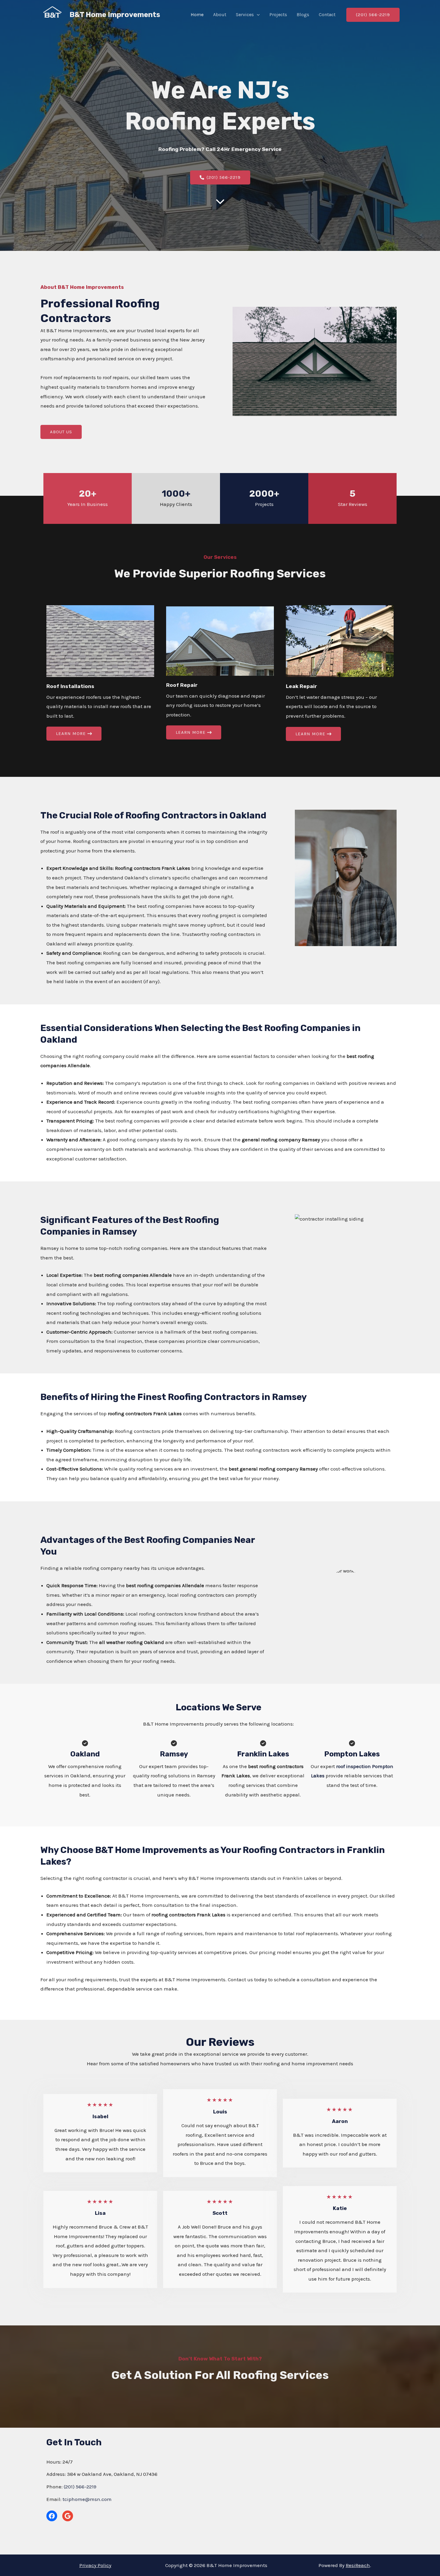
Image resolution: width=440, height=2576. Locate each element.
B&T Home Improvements (115, 15)
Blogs (303, 15)
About (220, 15)
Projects (278, 15)
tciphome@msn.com (87, 2499)
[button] (257, 15)
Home (197, 15)
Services (245, 15)
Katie (340, 2208)
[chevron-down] (220, 201)
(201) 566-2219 (80, 2487)
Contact (327, 15)
